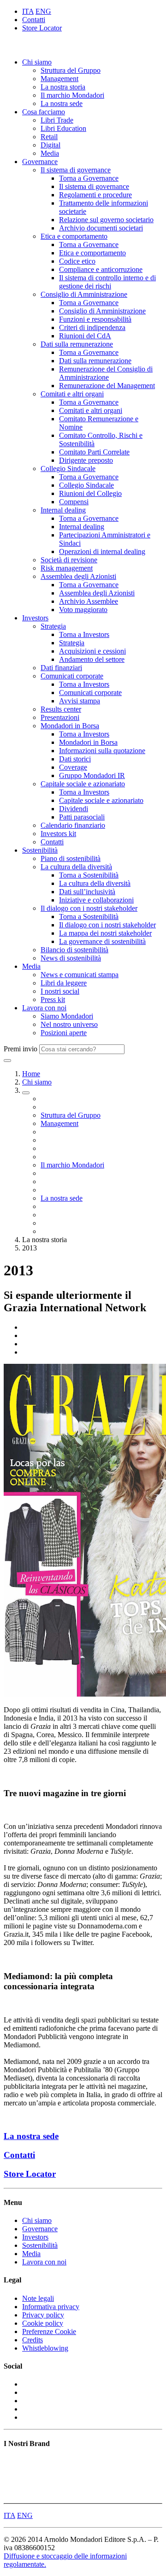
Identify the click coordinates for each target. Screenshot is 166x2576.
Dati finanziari (61, 668)
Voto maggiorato (83, 610)
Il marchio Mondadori (72, 95)
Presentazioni (60, 717)
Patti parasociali (82, 817)
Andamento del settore (92, 659)
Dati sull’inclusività (87, 892)
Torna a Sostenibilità (89, 875)
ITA (28, 11)
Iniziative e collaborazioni (96, 900)
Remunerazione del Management (107, 386)
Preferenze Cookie (49, 2331)
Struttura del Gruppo (71, 70)
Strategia (53, 626)
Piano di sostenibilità (71, 858)
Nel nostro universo (69, 1024)
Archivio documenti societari (101, 228)
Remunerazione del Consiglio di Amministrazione (106, 373)
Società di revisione (69, 560)
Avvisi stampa (80, 701)
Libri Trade (57, 120)
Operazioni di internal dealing (102, 551)
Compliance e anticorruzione (101, 269)
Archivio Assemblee (89, 601)
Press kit (53, 999)
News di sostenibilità (71, 958)
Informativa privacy (51, 2307)
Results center (61, 709)
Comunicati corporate (72, 676)
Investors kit (58, 834)
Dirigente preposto (86, 460)
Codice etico (77, 261)
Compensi (74, 502)
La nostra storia (63, 87)
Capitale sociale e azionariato (83, 784)
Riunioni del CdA (85, 336)
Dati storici (75, 759)
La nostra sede (62, 103)
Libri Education (63, 128)
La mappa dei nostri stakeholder (105, 933)
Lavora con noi (44, 1008)
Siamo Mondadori (67, 1016)
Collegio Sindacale (68, 469)
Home (31, 1074)
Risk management (67, 568)
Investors (35, 618)
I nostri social (60, 991)
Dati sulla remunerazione (77, 344)
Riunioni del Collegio (90, 493)
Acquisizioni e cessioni (92, 651)
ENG (43, 11)
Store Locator (42, 28)
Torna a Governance (89, 178)
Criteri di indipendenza (92, 327)
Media (50, 153)
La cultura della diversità (76, 867)
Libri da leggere (64, 983)
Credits (33, 2340)
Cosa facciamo (44, 112)
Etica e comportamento (74, 236)
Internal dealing (63, 510)
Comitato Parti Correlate (94, 452)
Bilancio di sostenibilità (74, 950)
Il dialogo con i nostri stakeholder (89, 908)
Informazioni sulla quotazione (102, 751)
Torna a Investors (84, 634)
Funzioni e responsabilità (95, 319)
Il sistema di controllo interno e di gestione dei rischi (107, 282)
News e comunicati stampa (80, 975)
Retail (49, 137)
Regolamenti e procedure (95, 195)
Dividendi (74, 809)
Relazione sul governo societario (106, 220)
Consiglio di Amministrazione (84, 294)
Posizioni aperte (64, 1033)
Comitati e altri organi (72, 394)
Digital (50, 145)
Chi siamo (37, 62)
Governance (40, 162)
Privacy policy (43, 2315)
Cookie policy (43, 2323)
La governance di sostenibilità (102, 941)
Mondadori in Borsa (70, 726)
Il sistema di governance (76, 170)
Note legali (38, 2298)
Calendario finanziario (73, 825)
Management (59, 79)
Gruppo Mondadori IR (92, 775)
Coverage (73, 767)
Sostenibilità (40, 850)
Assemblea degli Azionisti (78, 576)
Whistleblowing (45, 2348)
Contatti (34, 20)
